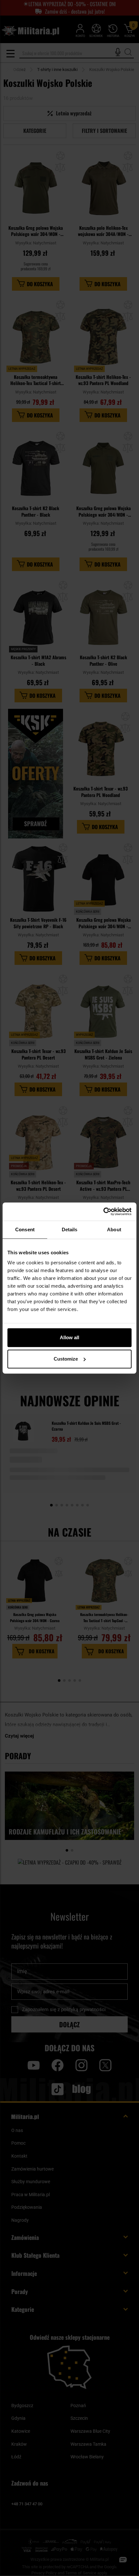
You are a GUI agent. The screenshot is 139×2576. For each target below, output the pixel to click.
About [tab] (114, 1229)
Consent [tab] (25, 1229)
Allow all (69, 1337)
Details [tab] (70, 1229)
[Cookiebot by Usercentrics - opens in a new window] (103, 1212)
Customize (66, 1359)
